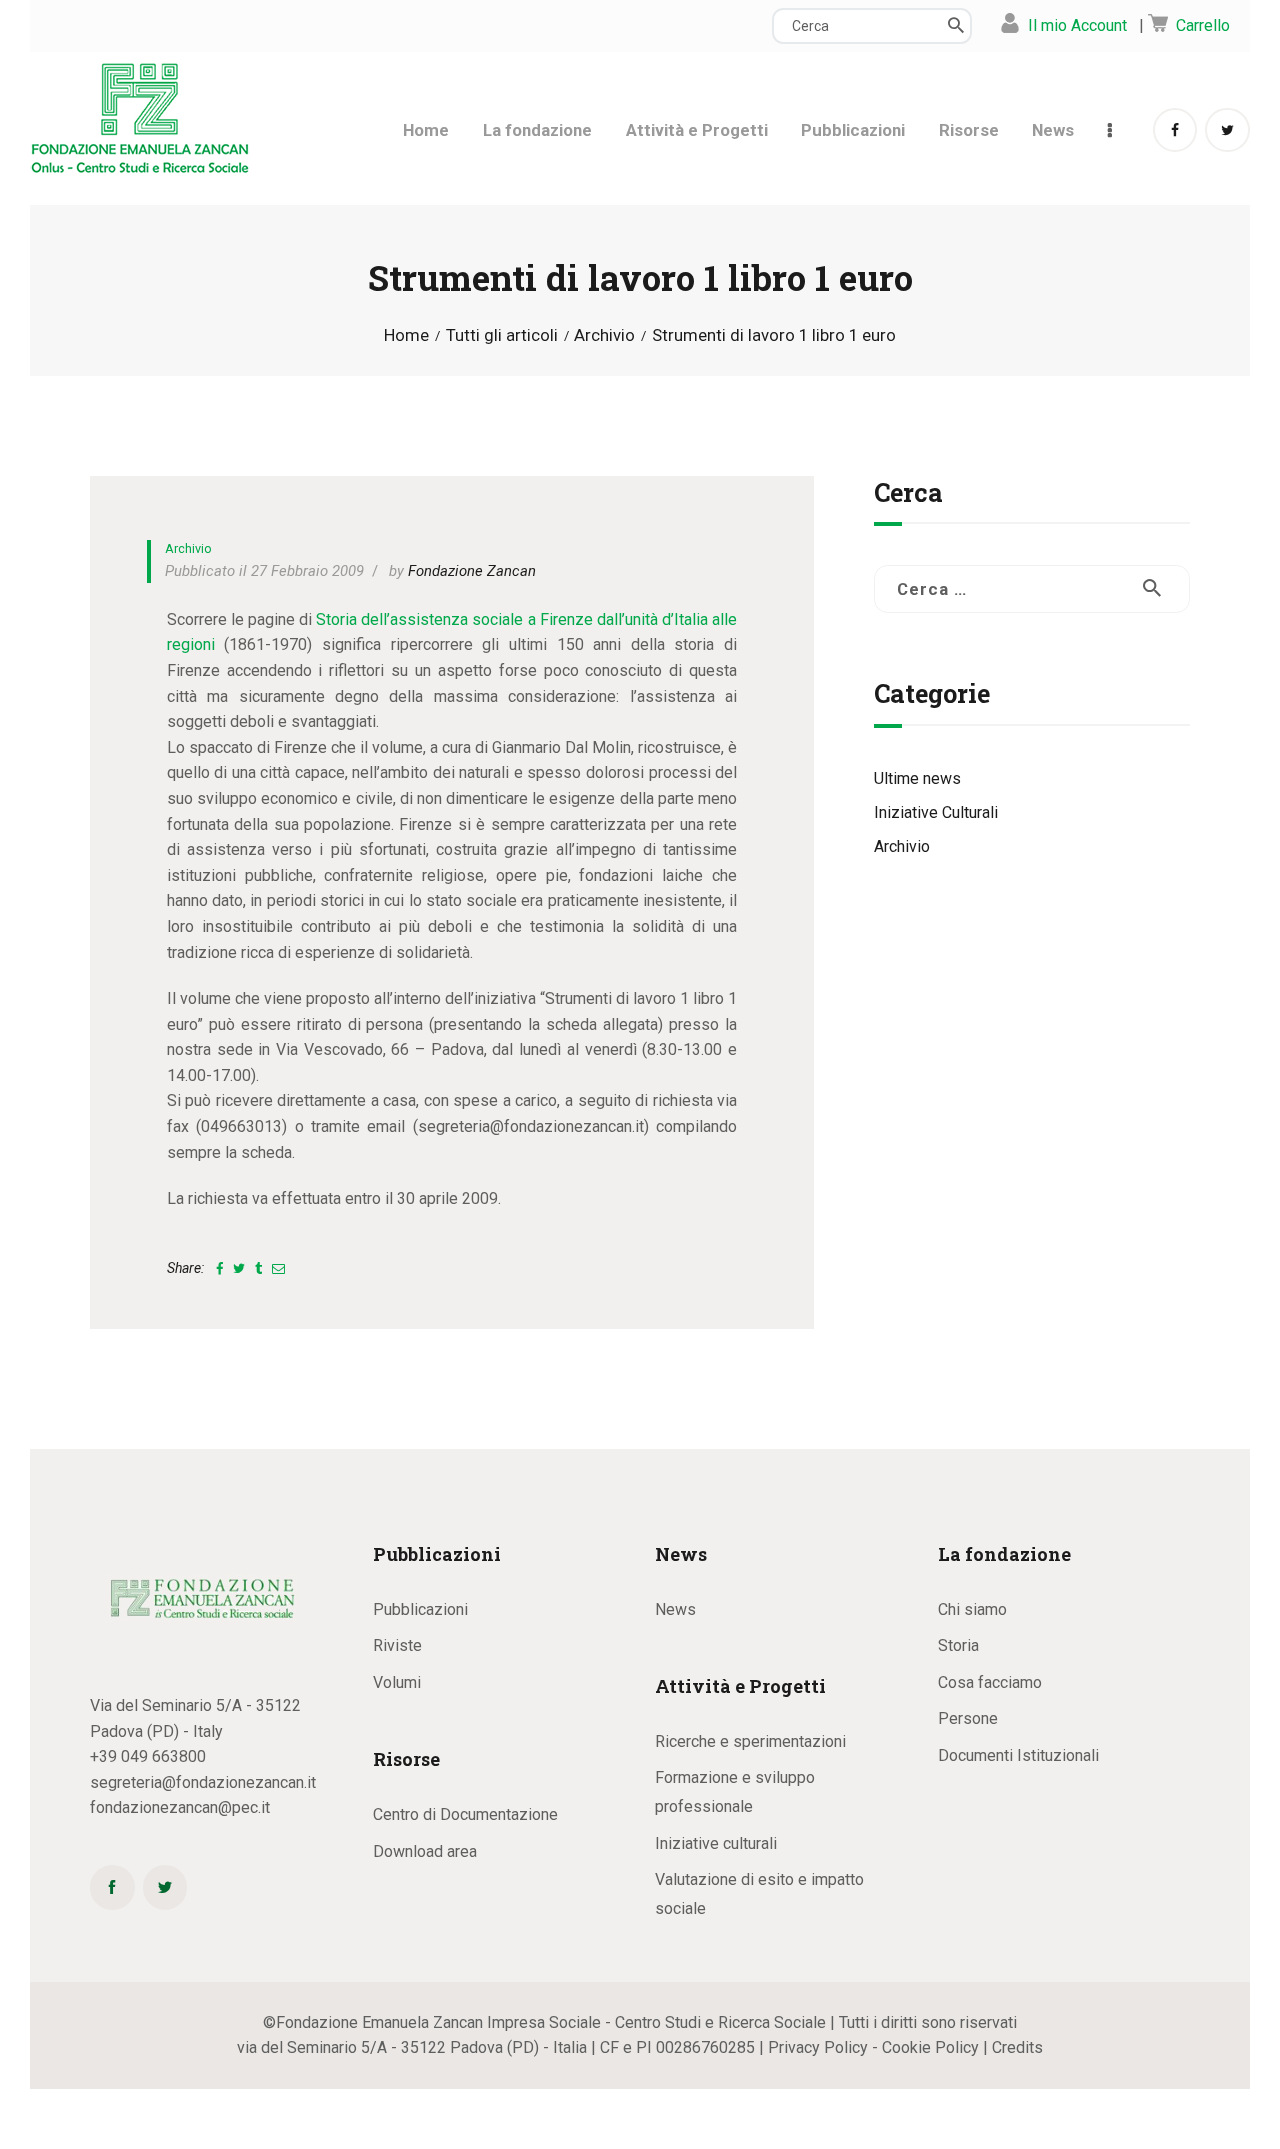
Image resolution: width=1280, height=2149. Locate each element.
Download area (425, 1851)
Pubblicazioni (420, 1609)
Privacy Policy (818, 2047)
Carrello (1203, 25)
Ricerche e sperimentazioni (750, 1741)
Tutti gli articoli (502, 335)
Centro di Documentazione (465, 1814)
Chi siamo (972, 1609)
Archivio (604, 335)
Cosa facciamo (990, 1682)
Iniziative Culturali (936, 812)
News (675, 1609)
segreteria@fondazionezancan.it (203, 1782)
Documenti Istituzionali (1018, 1755)
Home (406, 335)
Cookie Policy (930, 2047)
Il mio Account (1077, 25)
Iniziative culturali (716, 1843)
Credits (1017, 2047)
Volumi (397, 1682)
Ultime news (917, 778)
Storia (958, 1645)
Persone (968, 1718)
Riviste (397, 1645)
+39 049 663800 (148, 1756)
